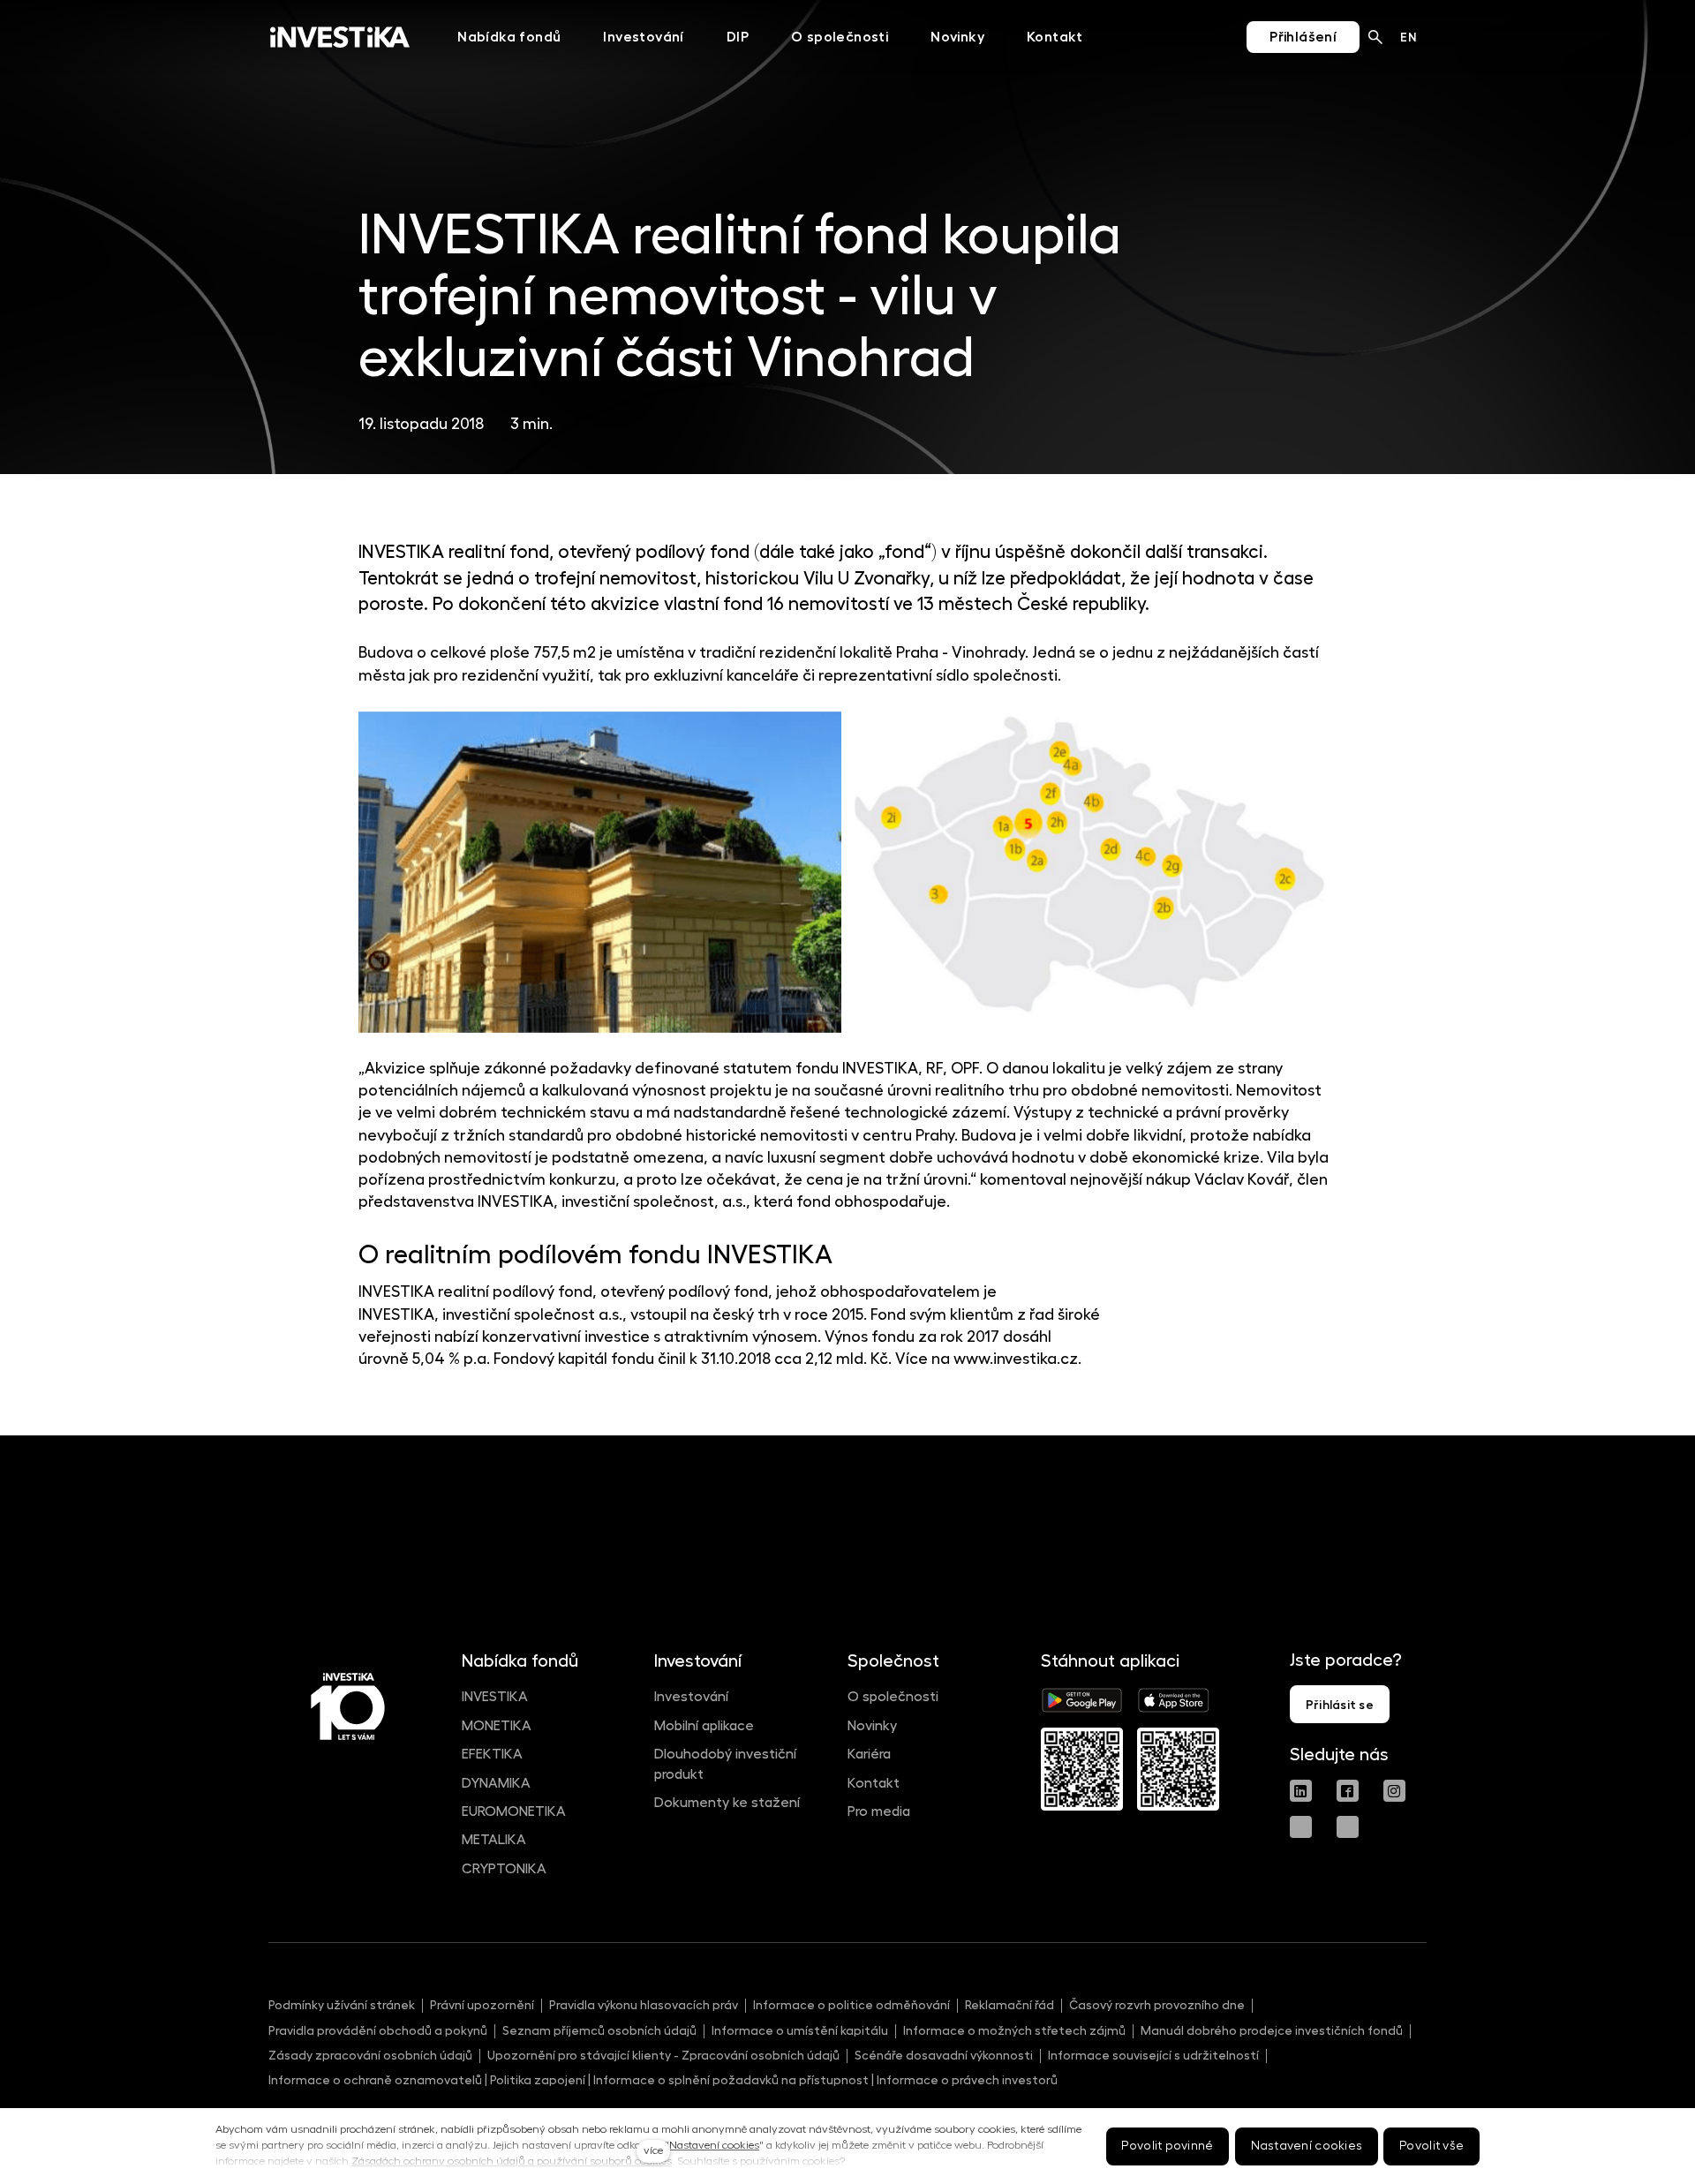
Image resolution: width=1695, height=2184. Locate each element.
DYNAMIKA (496, 1783)
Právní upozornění (482, 2005)
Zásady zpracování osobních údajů (370, 2055)
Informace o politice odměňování (851, 2005)
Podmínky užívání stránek (342, 2005)
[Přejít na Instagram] (1394, 1791)
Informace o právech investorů (967, 2080)
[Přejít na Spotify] (1348, 1827)
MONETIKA (497, 1726)
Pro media (879, 1811)
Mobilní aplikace (704, 1726)
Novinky (872, 1726)
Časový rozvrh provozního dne (1157, 2005)
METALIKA (494, 1840)
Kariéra (869, 1754)
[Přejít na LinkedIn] (1301, 1791)
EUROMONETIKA (514, 1811)
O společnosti (893, 1697)
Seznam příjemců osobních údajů (599, 2030)
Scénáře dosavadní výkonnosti (944, 2055)
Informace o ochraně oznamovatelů (375, 2080)
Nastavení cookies (714, 2145)
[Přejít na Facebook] (1348, 1791)
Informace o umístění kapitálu (800, 2030)
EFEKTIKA (492, 1754)
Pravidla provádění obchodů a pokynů (378, 2030)
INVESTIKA (495, 1697)
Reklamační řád (1009, 2005)
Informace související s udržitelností (1153, 2055)
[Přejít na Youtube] (1301, 1827)
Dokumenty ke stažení (727, 1803)
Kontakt (874, 1783)
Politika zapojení (538, 2080)
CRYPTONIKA (504, 1869)
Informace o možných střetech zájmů (1014, 2030)
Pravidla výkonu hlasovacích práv (644, 2005)
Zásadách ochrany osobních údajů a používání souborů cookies (512, 2161)
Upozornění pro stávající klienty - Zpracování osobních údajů (663, 2055)
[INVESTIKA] (340, 37)
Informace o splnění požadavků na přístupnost (731, 2080)
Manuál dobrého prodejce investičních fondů (1272, 2030)
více (653, 2150)
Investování (691, 1697)
